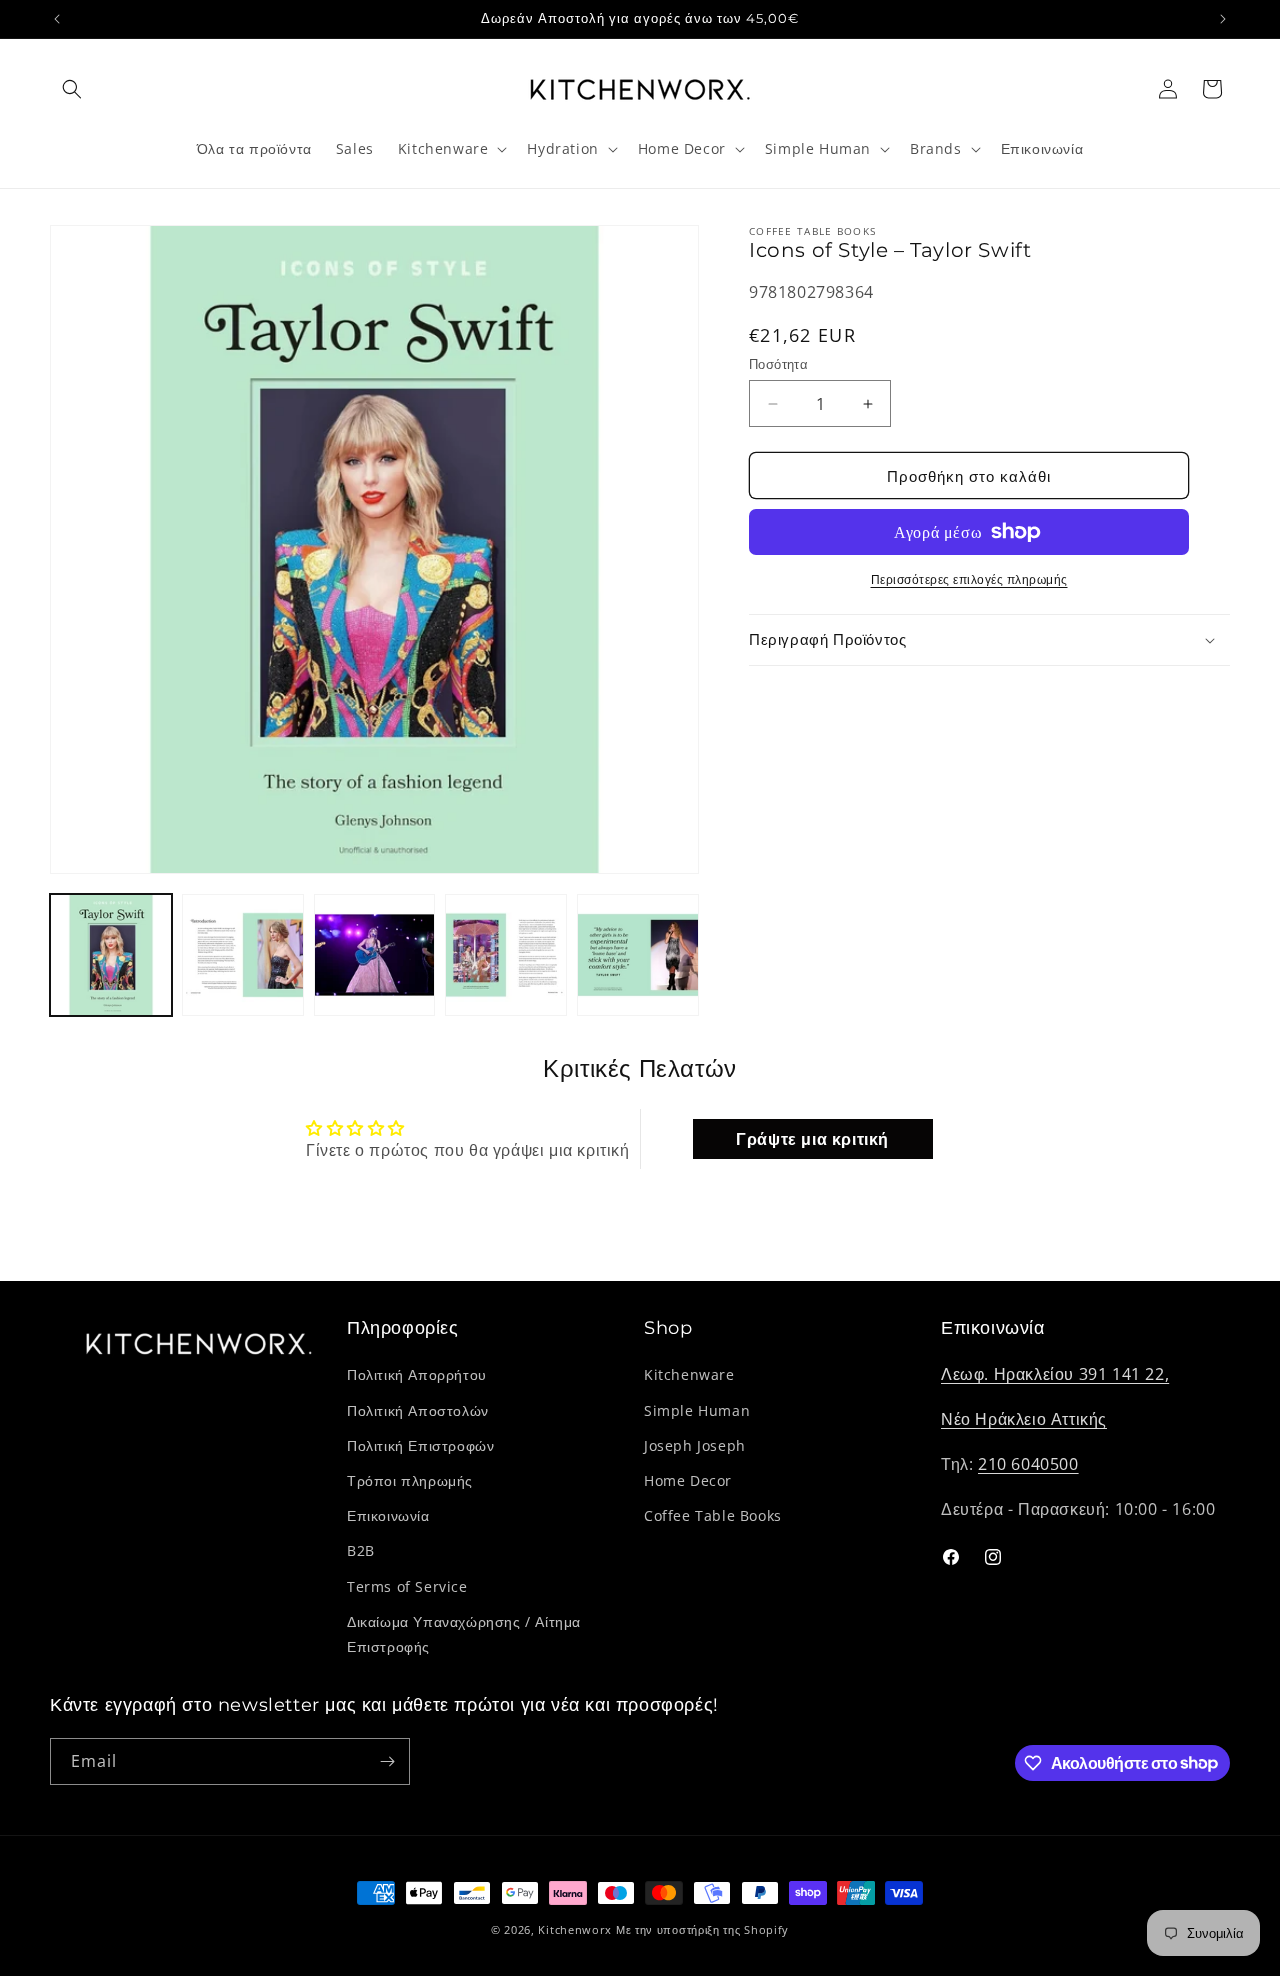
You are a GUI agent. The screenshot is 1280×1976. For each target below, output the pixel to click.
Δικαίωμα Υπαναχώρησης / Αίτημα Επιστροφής (464, 1634)
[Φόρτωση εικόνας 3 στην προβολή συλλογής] (375, 955)
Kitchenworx (575, 1929)
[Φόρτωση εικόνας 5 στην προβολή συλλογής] (638, 955)
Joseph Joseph (695, 1445)
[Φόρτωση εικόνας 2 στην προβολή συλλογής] (243, 955)
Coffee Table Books (713, 1515)
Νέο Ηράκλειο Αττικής (1024, 1419)
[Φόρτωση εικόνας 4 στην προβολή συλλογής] (506, 955)
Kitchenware (689, 1375)
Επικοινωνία (388, 1515)
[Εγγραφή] (387, 1761)
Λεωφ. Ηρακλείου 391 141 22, (1055, 1375)
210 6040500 (1028, 1464)
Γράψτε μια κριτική (812, 1139)
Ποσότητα (778, 364)
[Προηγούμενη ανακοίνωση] (57, 19)
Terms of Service (407, 1586)
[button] (72, 89)
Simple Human (697, 1410)
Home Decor (688, 1480)
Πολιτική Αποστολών (418, 1410)
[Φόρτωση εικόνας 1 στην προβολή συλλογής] (111, 955)
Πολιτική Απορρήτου (417, 1375)
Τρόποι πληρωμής (410, 1480)
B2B (361, 1550)
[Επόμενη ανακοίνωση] (1223, 19)
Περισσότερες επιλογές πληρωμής (969, 579)
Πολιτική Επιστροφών (420, 1445)
